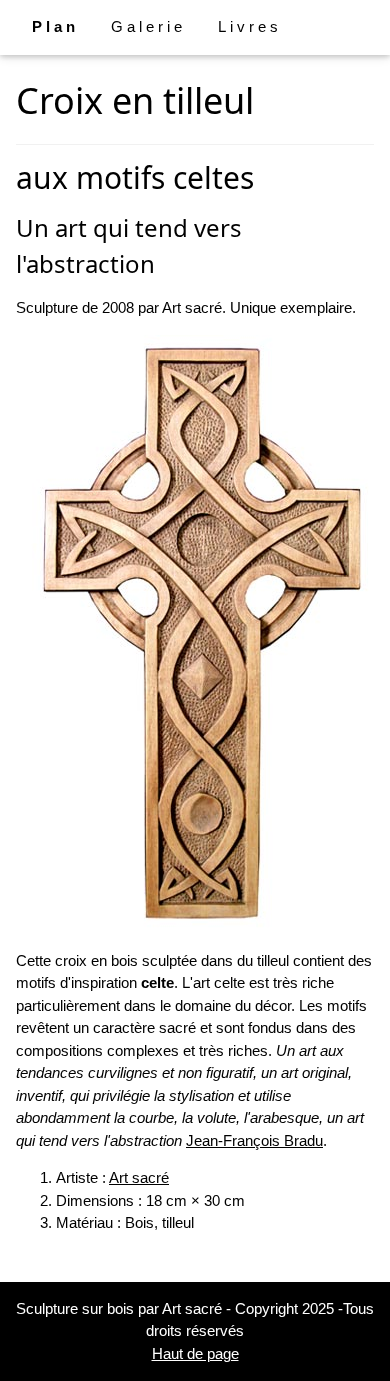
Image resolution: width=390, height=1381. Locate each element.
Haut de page (195, 1353)
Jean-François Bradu (254, 1140)
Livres (250, 26)
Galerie (148, 26)
